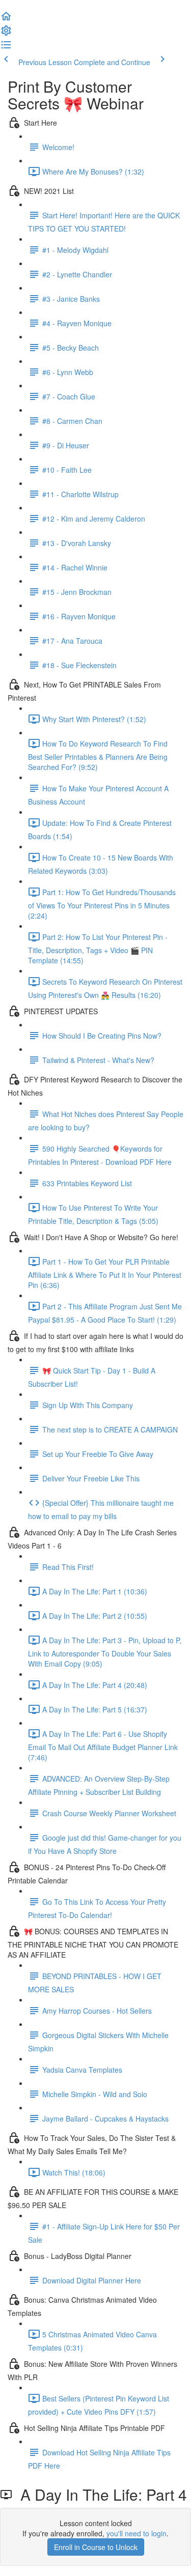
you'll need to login (137, 2533)
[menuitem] (6, 34)
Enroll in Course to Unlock (96, 2547)
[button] (6, 19)
